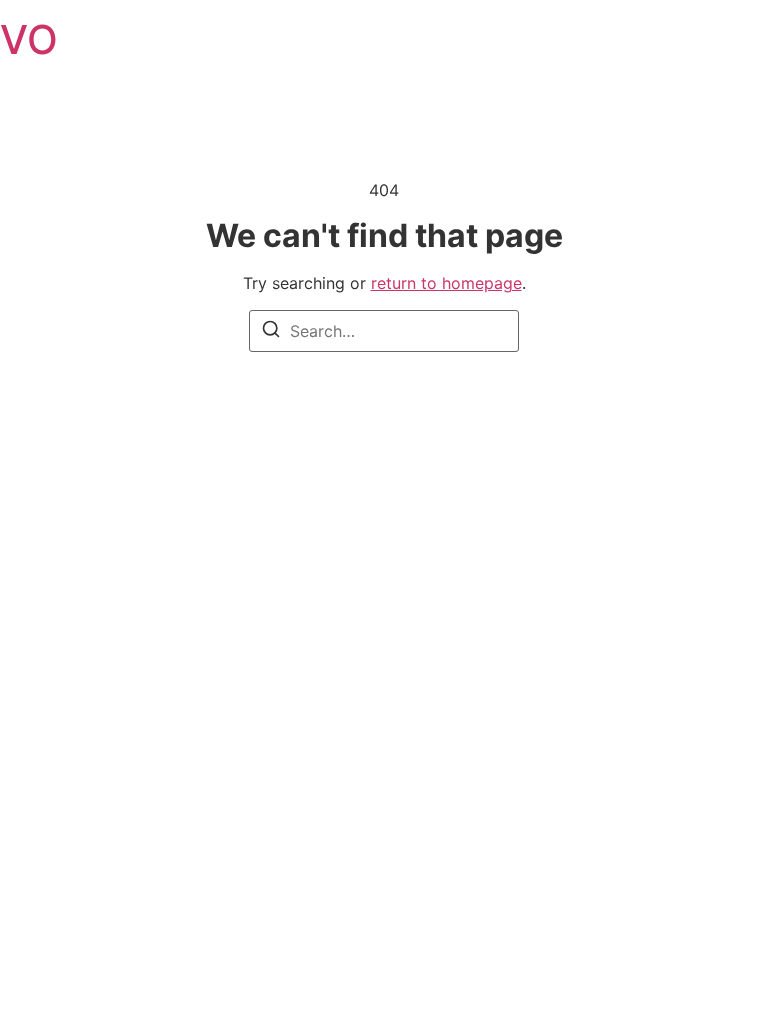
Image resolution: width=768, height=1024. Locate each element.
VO (29, 39)
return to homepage (446, 283)
